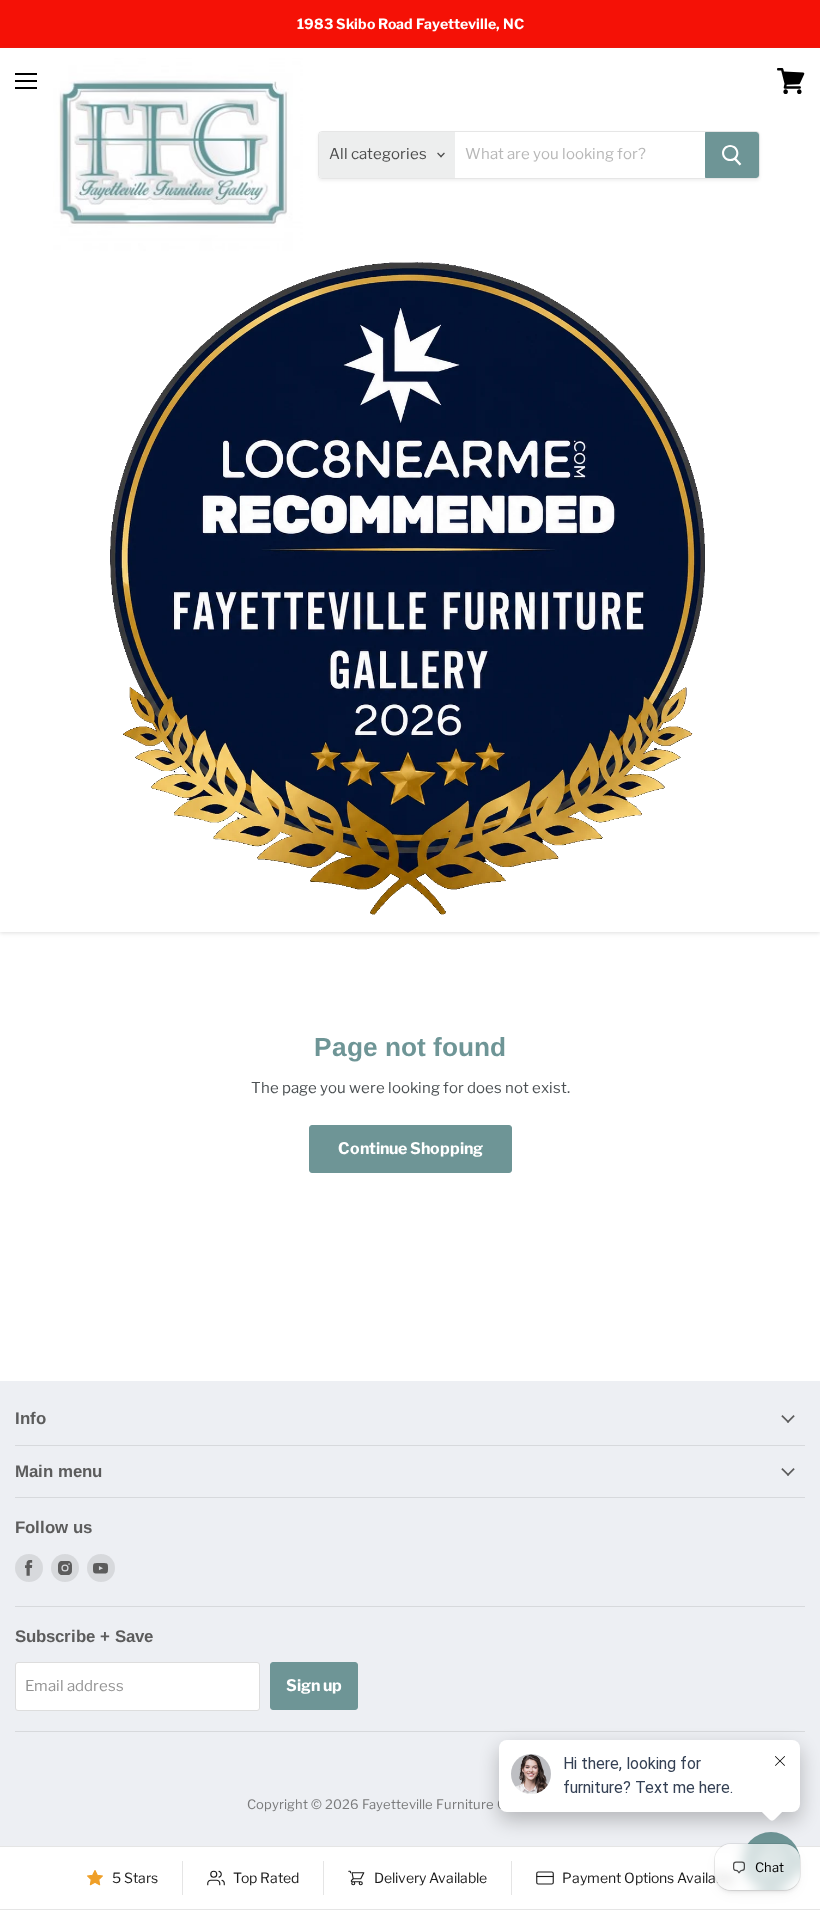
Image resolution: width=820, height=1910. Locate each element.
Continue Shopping (410, 1148)
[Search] (732, 155)
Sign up (314, 1685)
